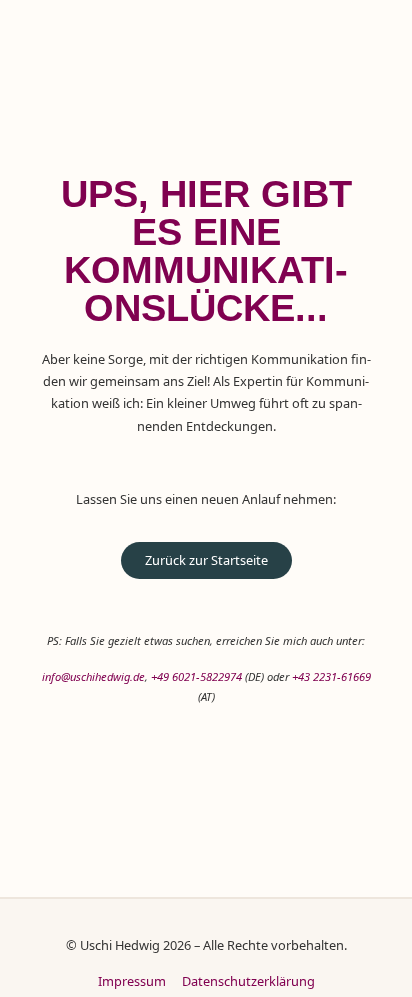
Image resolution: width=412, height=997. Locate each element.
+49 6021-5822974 (196, 676)
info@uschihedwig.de (93, 676)
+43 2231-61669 (331, 676)
